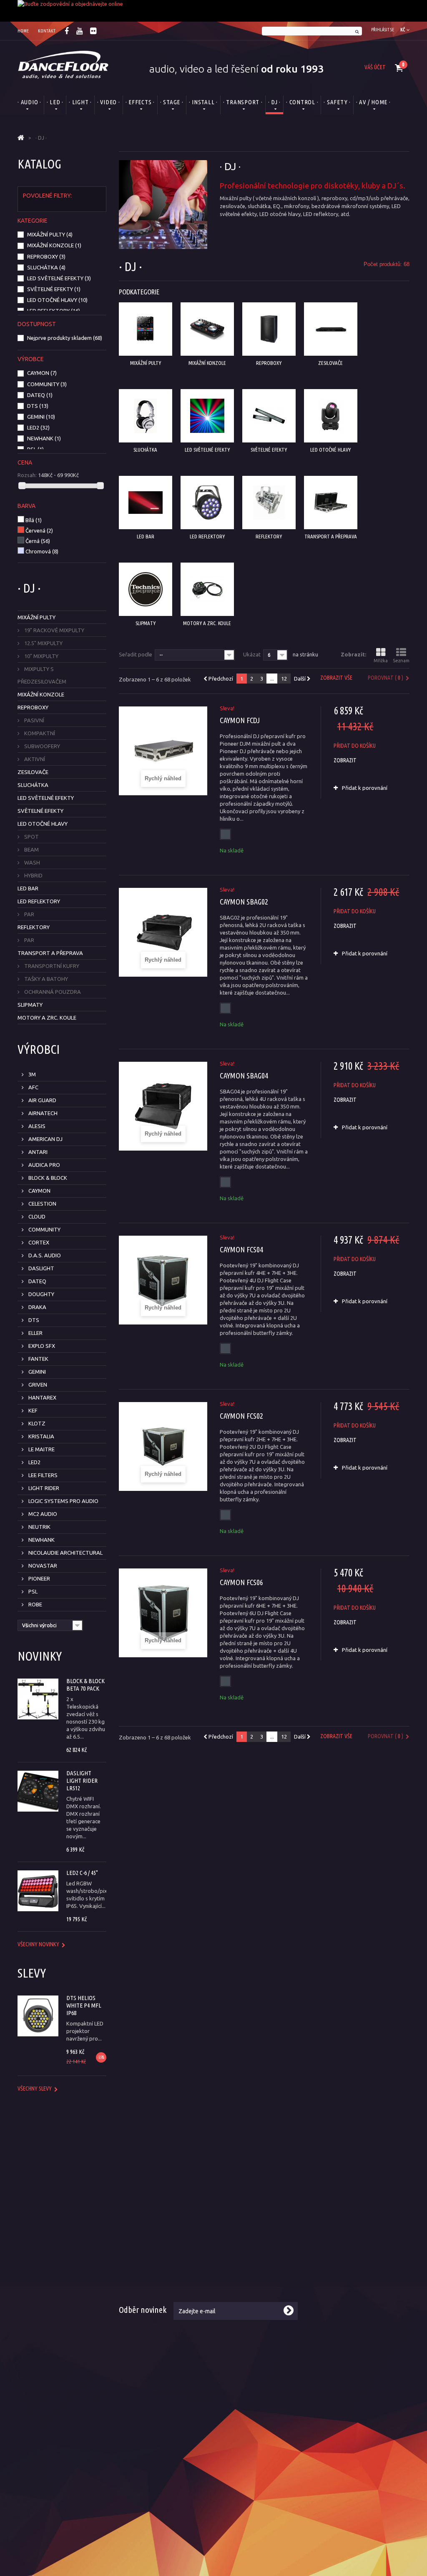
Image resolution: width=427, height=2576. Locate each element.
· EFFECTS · (140, 102)
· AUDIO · (29, 102)
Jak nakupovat (339, 2262)
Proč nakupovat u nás (347, 2272)
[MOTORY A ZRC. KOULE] (207, 589)
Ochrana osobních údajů (350, 2282)
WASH (31, 862)
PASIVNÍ (34, 720)
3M (31, 1074)
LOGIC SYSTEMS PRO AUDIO (63, 1501)
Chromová (42, 551)
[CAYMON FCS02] (163, 1446)
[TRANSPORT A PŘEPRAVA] (331, 503)
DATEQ (40, 395)
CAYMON (42, 373)
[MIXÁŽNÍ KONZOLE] (207, 329)
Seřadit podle (136, 654)
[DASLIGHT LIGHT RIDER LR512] (38, 1791)
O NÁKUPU (140, 2187)
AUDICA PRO (44, 1165)
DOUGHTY (41, 1294)
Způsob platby (137, 2230)
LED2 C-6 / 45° (82, 1873)
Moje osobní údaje (343, 2251)
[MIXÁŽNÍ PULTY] (146, 329)
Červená (39, 530)
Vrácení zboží (135, 2262)
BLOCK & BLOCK (47, 1178)
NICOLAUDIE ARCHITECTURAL (65, 1553)
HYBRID (33, 875)
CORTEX (38, 1242)
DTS (38, 406)
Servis (126, 2272)
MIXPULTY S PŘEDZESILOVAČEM (42, 675)
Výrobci (39, 1049)
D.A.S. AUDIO (44, 1255)
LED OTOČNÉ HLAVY (57, 300)
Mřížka (381, 661)
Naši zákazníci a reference (251, 2262)
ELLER (35, 1333)
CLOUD (36, 1216)
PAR (29, 914)
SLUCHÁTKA (46, 267)
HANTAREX (42, 1397)
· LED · (55, 102)
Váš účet (375, 67)
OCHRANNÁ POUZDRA (52, 992)
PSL (35, 449)
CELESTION (42, 1204)
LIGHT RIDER (43, 1488)
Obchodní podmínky (143, 2209)
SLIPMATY (30, 1005)
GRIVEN (37, 1385)
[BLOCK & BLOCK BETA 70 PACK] (38, 1699)
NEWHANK (44, 438)
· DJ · (275, 102)
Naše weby (233, 2272)
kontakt (47, 31)
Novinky (40, 1656)
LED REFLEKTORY (54, 311)
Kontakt (230, 2282)
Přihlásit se (383, 30)
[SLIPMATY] (146, 589)
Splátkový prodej (140, 2241)
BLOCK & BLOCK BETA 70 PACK (85, 1685)
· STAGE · (172, 102)
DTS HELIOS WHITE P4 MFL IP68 (84, 2005)
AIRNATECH (42, 1113)
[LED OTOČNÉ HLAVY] (331, 416)
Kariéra (229, 2251)
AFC (33, 1087)
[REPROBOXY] (269, 329)
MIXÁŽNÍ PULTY (50, 234)
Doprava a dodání (141, 2220)
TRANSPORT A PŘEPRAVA (50, 953)
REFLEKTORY (34, 927)
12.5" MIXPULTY (43, 643)
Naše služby (234, 2230)
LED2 (38, 427)
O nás (227, 2209)
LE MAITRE (41, 1449)
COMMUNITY (47, 384)
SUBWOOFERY (41, 746)
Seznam (401, 661)
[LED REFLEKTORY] (207, 503)
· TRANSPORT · (243, 102)
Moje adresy (336, 2241)
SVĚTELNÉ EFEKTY (54, 289)
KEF (32, 1410)
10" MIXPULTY (41, 656)
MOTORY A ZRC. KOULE (47, 1018)
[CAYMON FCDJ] (163, 751)
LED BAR (28, 888)
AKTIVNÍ (34, 759)
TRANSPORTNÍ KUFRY (51, 966)
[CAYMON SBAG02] (163, 932)
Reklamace (132, 2251)
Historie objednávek (346, 2220)
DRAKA (37, 1307)
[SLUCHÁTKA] (146, 416)
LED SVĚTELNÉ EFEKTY (59, 278)
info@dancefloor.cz (72, 2445)
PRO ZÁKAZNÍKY (353, 2187)
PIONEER (39, 1578)
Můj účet (331, 2209)
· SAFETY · (337, 102)
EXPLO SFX (41, 1346)
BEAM (31, 849)
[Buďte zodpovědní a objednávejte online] (213, 11)
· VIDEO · (109, 102)
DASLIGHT (41, 1268)
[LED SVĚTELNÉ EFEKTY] (207, 416)
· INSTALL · (203, 102)
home (23, 31)
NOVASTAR (42, 1566)
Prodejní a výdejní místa (249, 2241)
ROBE (35, 1604)
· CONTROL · (302, 102)
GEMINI (41, 417)
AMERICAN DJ (45, 1139)
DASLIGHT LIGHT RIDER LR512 (82, 1781)
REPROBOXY (46, 256)
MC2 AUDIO (42, 1514)
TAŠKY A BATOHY (45, 979)
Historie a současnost (246, 2220)
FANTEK (38, 1359)
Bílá (34, 520)
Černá (38, 541)
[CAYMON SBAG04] (163, 1106)
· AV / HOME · (373, 102)
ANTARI (37, 1152)
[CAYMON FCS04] (163, 1280)
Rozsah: (27, 475)
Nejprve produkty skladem (65, 338)
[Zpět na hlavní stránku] (21, 138)
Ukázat (252, 654)
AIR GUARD (42, 1100)
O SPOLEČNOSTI (250, 2187)
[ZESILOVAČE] (331, 329)
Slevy (32, 1973)
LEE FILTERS (42, 1475)
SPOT (31, 837)
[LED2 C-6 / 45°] (38, 1891)
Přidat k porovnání (365, 788)
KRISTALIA (41, 1436)
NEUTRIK (39, 1527)
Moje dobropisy (340, 2230)
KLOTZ (36, 1423)
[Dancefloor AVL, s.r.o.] (63, 65)
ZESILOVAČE (33, 772)
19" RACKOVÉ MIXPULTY (54, 630)
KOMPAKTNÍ (39, 733)
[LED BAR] (146, 503)
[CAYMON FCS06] (163, 1613)
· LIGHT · (80, 102)
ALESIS (36, 1126)
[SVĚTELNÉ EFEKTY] (269, 416)
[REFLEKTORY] (269, 503)
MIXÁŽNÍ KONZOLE (54, 245)
